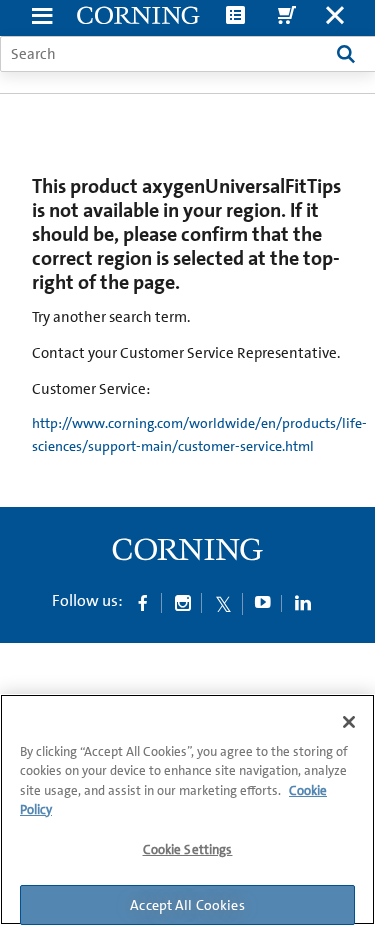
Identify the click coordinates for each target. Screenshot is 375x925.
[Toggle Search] (335, 17)
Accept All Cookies (187, 905)
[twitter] (223, 602)
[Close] (349, 722)
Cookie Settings (188, 849)
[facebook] (143, 602)
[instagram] (183, 602)
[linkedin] (303, 602)
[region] (187, 809)
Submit (346, 54)
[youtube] (263, 602)
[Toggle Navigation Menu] (42, 17)
